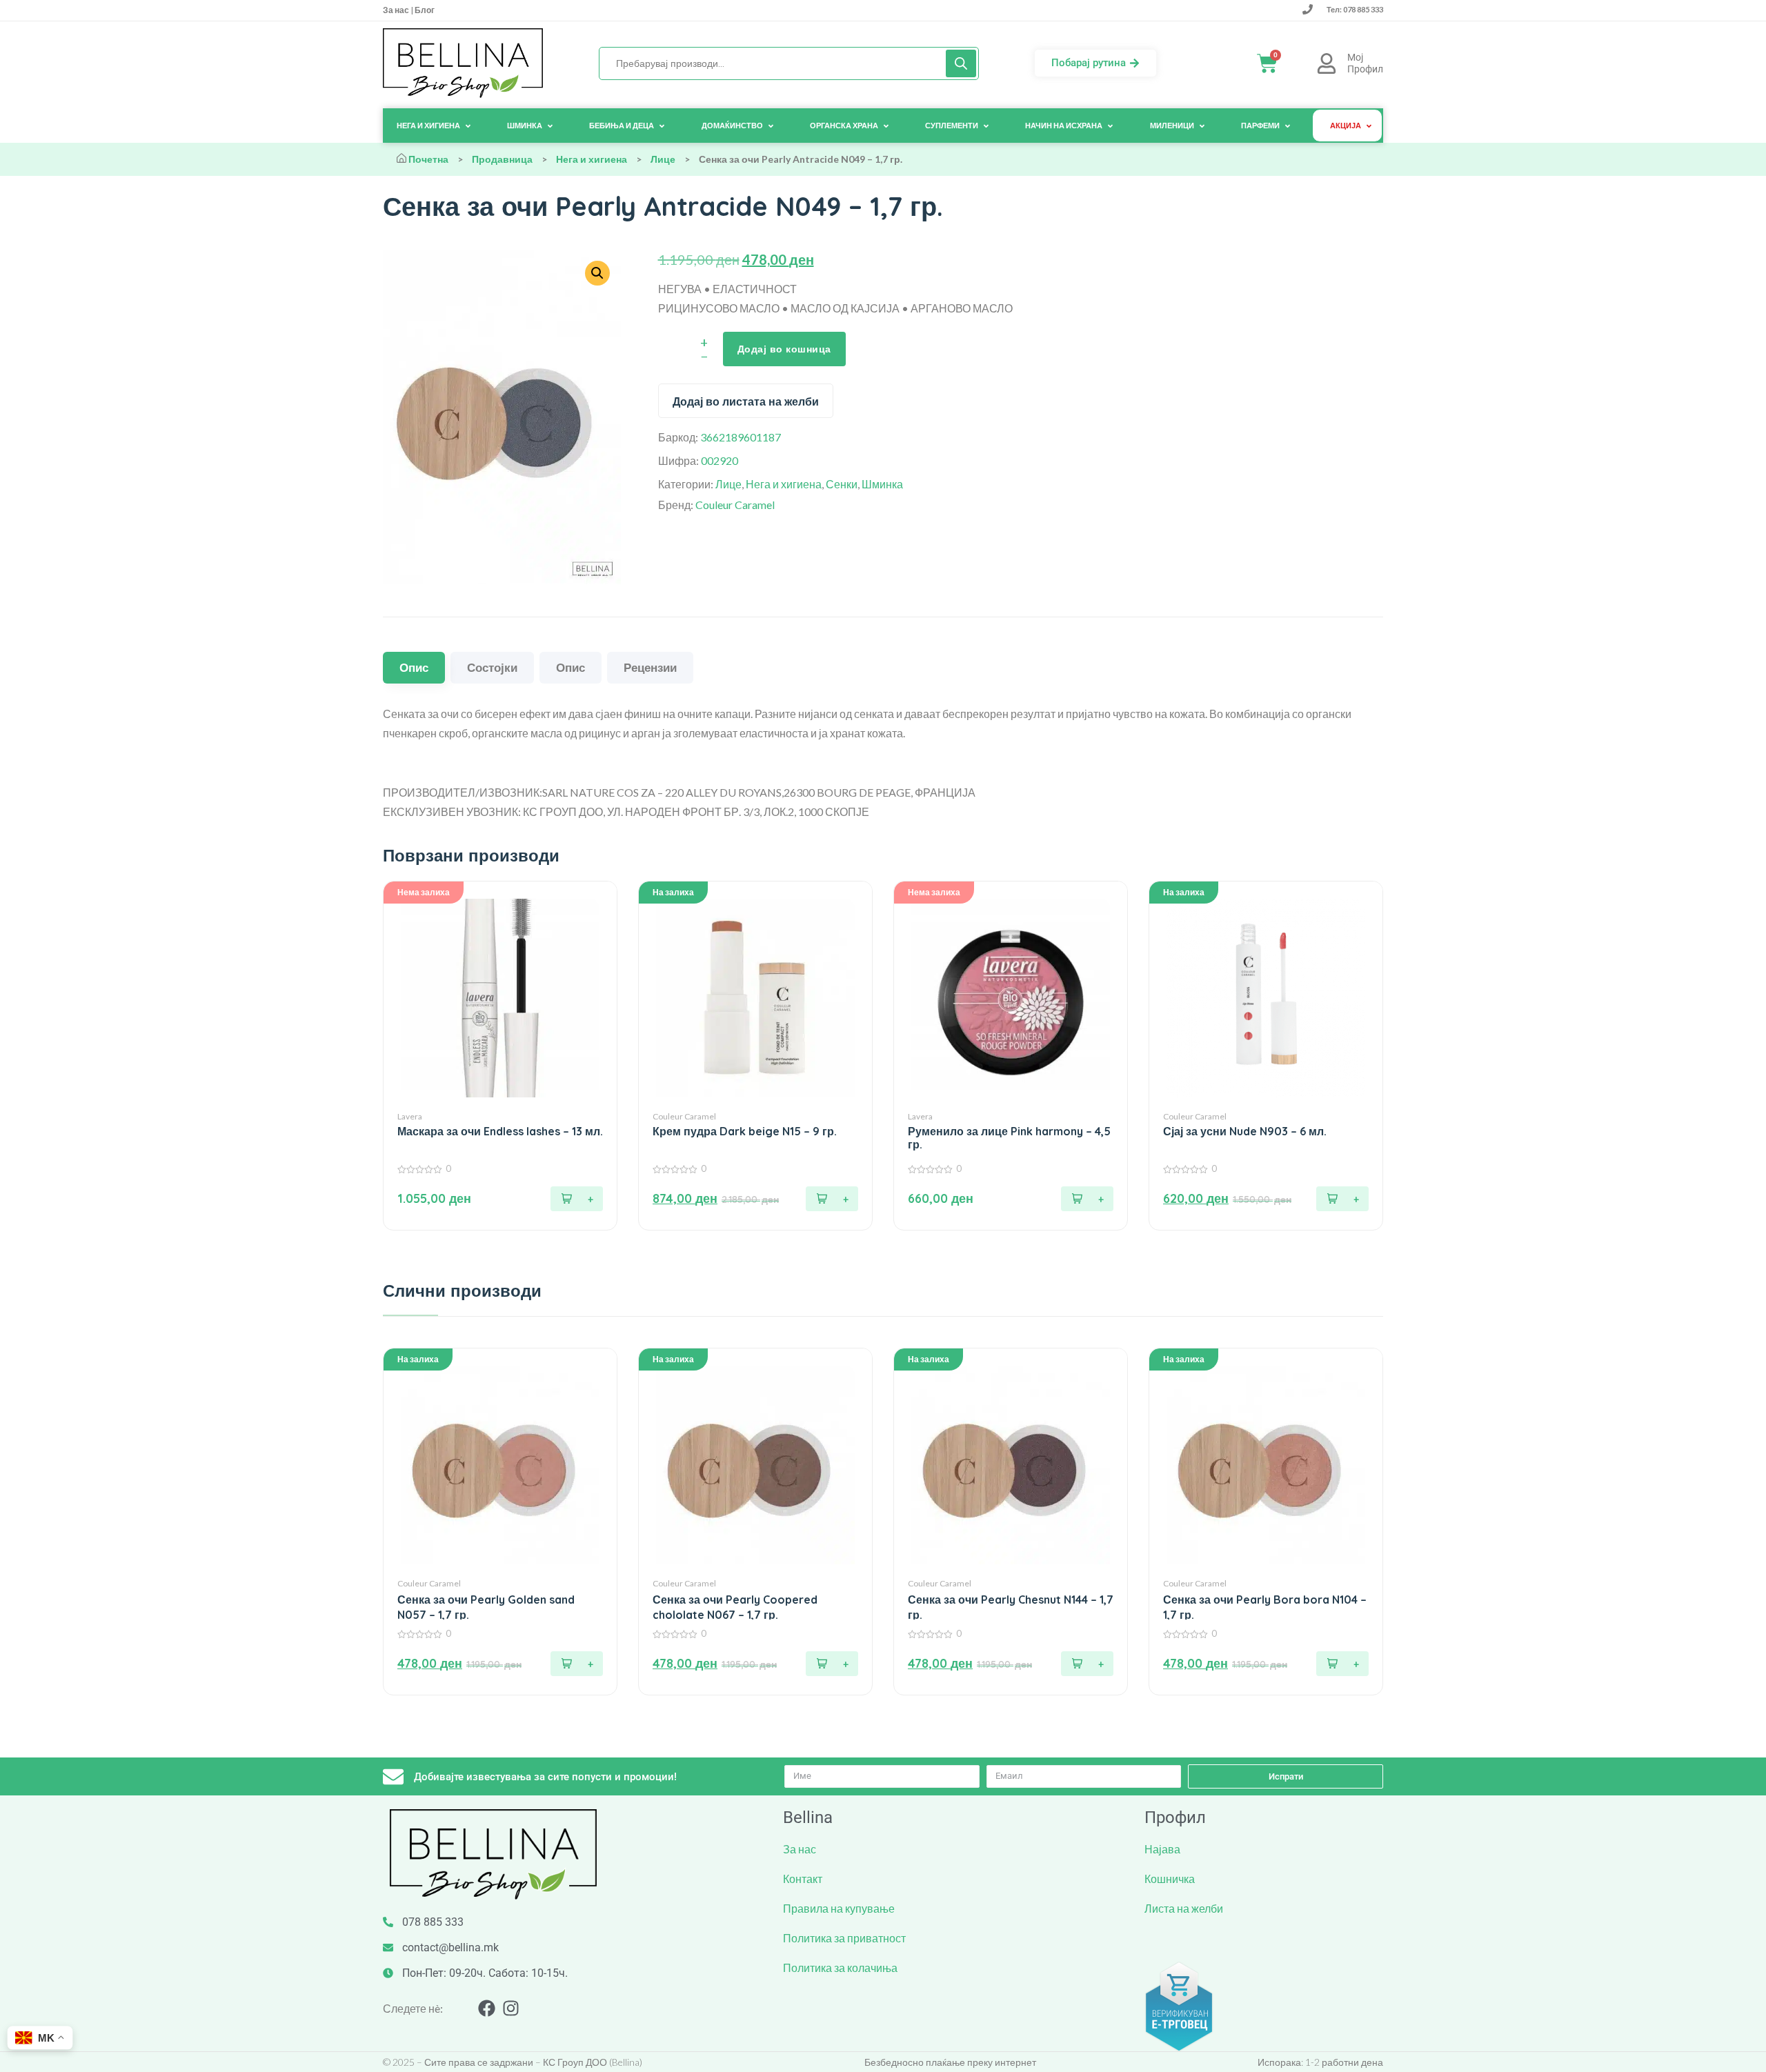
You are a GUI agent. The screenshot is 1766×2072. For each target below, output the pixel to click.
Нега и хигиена (592, 159)
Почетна (428, 159)
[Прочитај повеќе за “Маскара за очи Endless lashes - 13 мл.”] (577, 1199)
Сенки (842, 484)
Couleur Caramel (735, 505)
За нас (397, 10)
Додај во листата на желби (746, 401)
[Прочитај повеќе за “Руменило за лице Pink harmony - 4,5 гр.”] (1087, 1199)
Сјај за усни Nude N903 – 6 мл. (1245, 1132)
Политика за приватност (844, 1938)
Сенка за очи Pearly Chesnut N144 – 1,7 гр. (1011, 1607)
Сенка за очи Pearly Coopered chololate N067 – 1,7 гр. (735, 1607)
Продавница (502, 159)
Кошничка (1170, 1879)
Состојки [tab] (492, 667)
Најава (1162, 1849)
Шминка (882, 484)
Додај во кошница (784, 349)
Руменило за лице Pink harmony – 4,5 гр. (1009, 1138)
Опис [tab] (414, 667)
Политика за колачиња (840, 1968)
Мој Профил (1365, 63)
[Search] (961, 63)
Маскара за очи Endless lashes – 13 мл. (500, 1132)
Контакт (803, 1879)
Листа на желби (1184, 1908)
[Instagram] (511, 2008)
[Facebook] (487, 2008)
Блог (424, 10)
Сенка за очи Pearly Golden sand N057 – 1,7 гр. (486, 1607)
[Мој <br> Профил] (1327, 63)
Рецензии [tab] (650, 667)
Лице (663, 159)
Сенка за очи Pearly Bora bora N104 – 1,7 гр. (1265, 1607)
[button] (832, 1199)
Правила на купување (839, 1908)
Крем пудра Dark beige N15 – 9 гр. (745, 1132)
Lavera (410, 1116)
